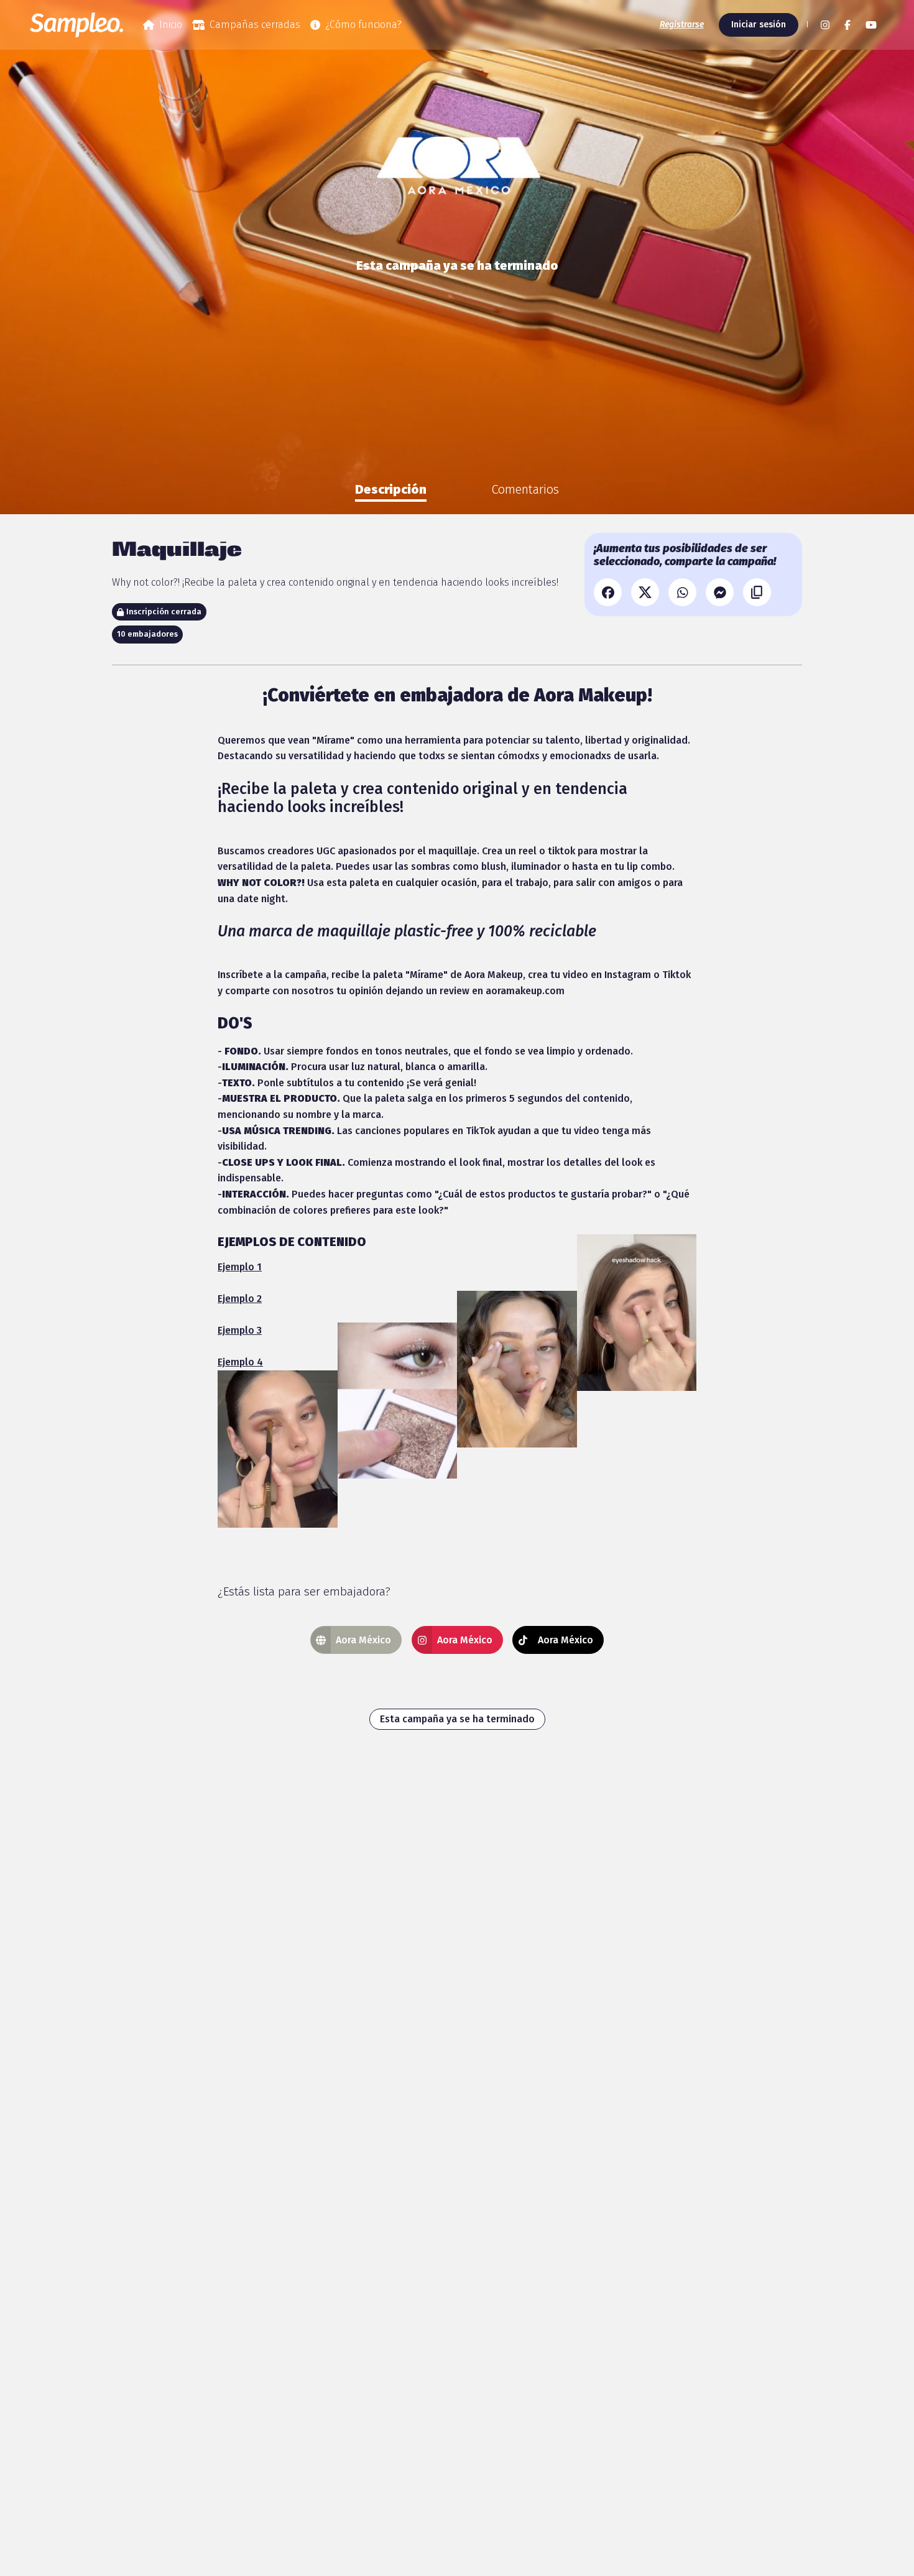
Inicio (171, 25)
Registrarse (682, 25)
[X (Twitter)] (645, 592)
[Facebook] (608, 592)
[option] (391, 489)
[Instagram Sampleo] (825, 25)
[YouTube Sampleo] (871, 25)
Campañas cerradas (255, 25)
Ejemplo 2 (240, 1299)
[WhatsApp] (682, 592)
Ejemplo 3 (240, 1330)
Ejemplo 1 (240, 1267)
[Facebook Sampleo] (847, 25)
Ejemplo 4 (240, 1362)
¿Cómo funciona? (363, 25)
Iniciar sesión (759, 25)
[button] (806, 25)
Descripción (391, 489)
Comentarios (525, 489)
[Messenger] (720, 592)
